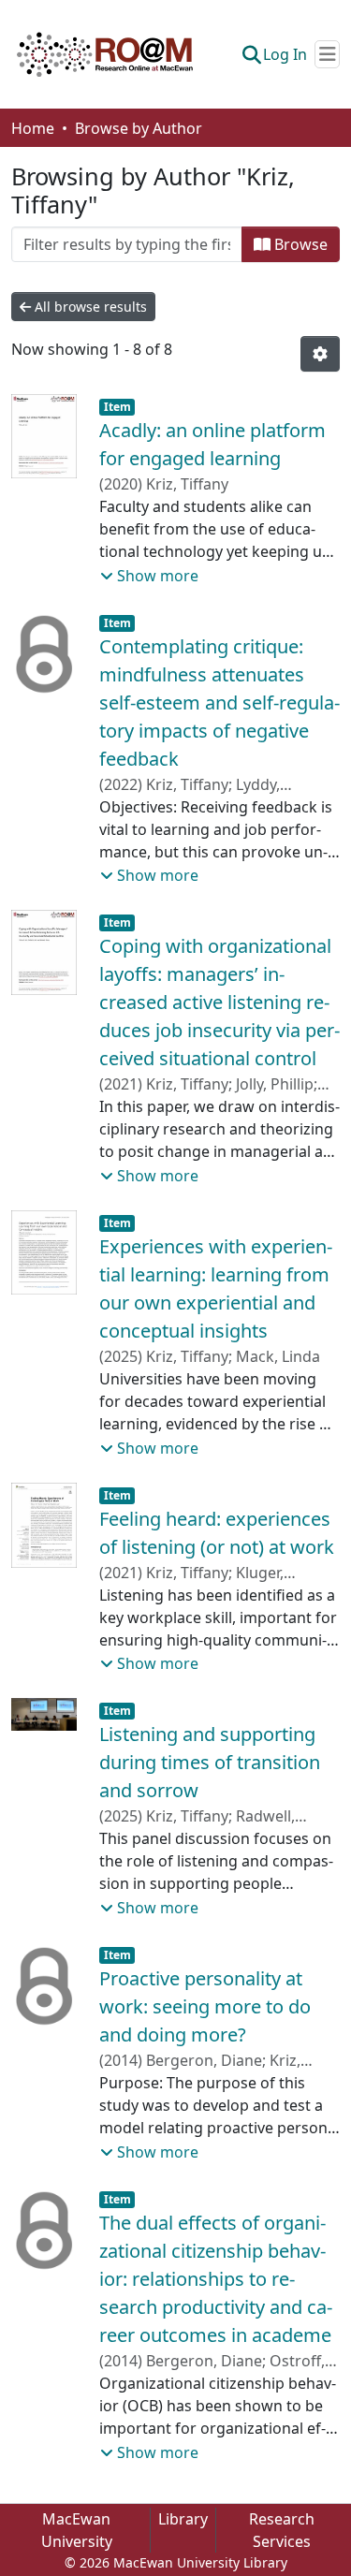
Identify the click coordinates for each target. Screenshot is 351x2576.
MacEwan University (77, 2530)
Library (183, 2519)
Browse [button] (299, 244)
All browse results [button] (89, 307)
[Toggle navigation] (327, 54)
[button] (105, 54)
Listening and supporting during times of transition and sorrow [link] (210, 1762)
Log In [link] (285, 54)
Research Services (282, 2530)
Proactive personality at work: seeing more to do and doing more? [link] (205, 2006)
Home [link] (33, 128)
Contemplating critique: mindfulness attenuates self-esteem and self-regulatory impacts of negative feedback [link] (219, 703)
